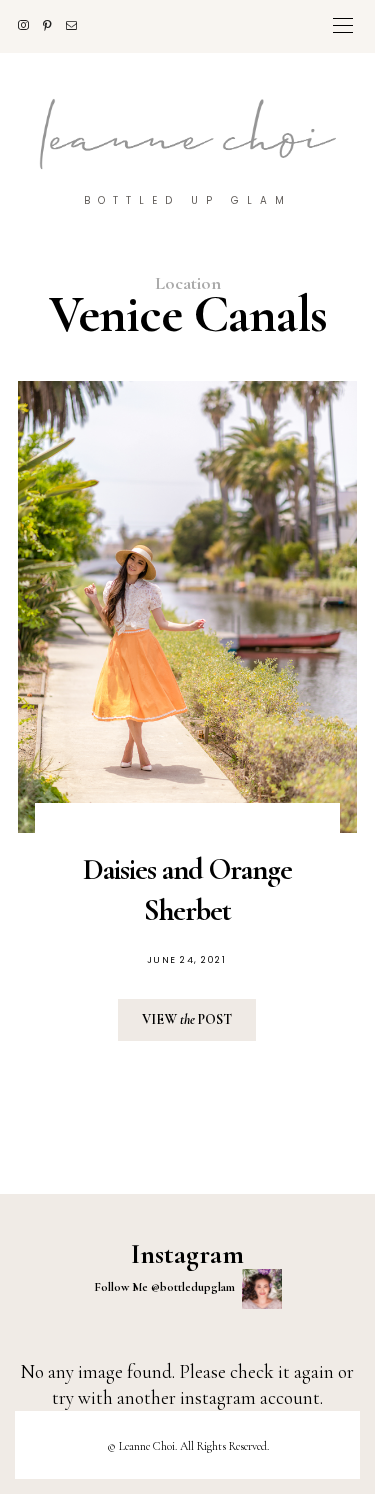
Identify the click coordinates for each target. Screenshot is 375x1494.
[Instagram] (30, 25)
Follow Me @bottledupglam (166, 1287)
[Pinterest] (54, 25)
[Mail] (78, 25)
